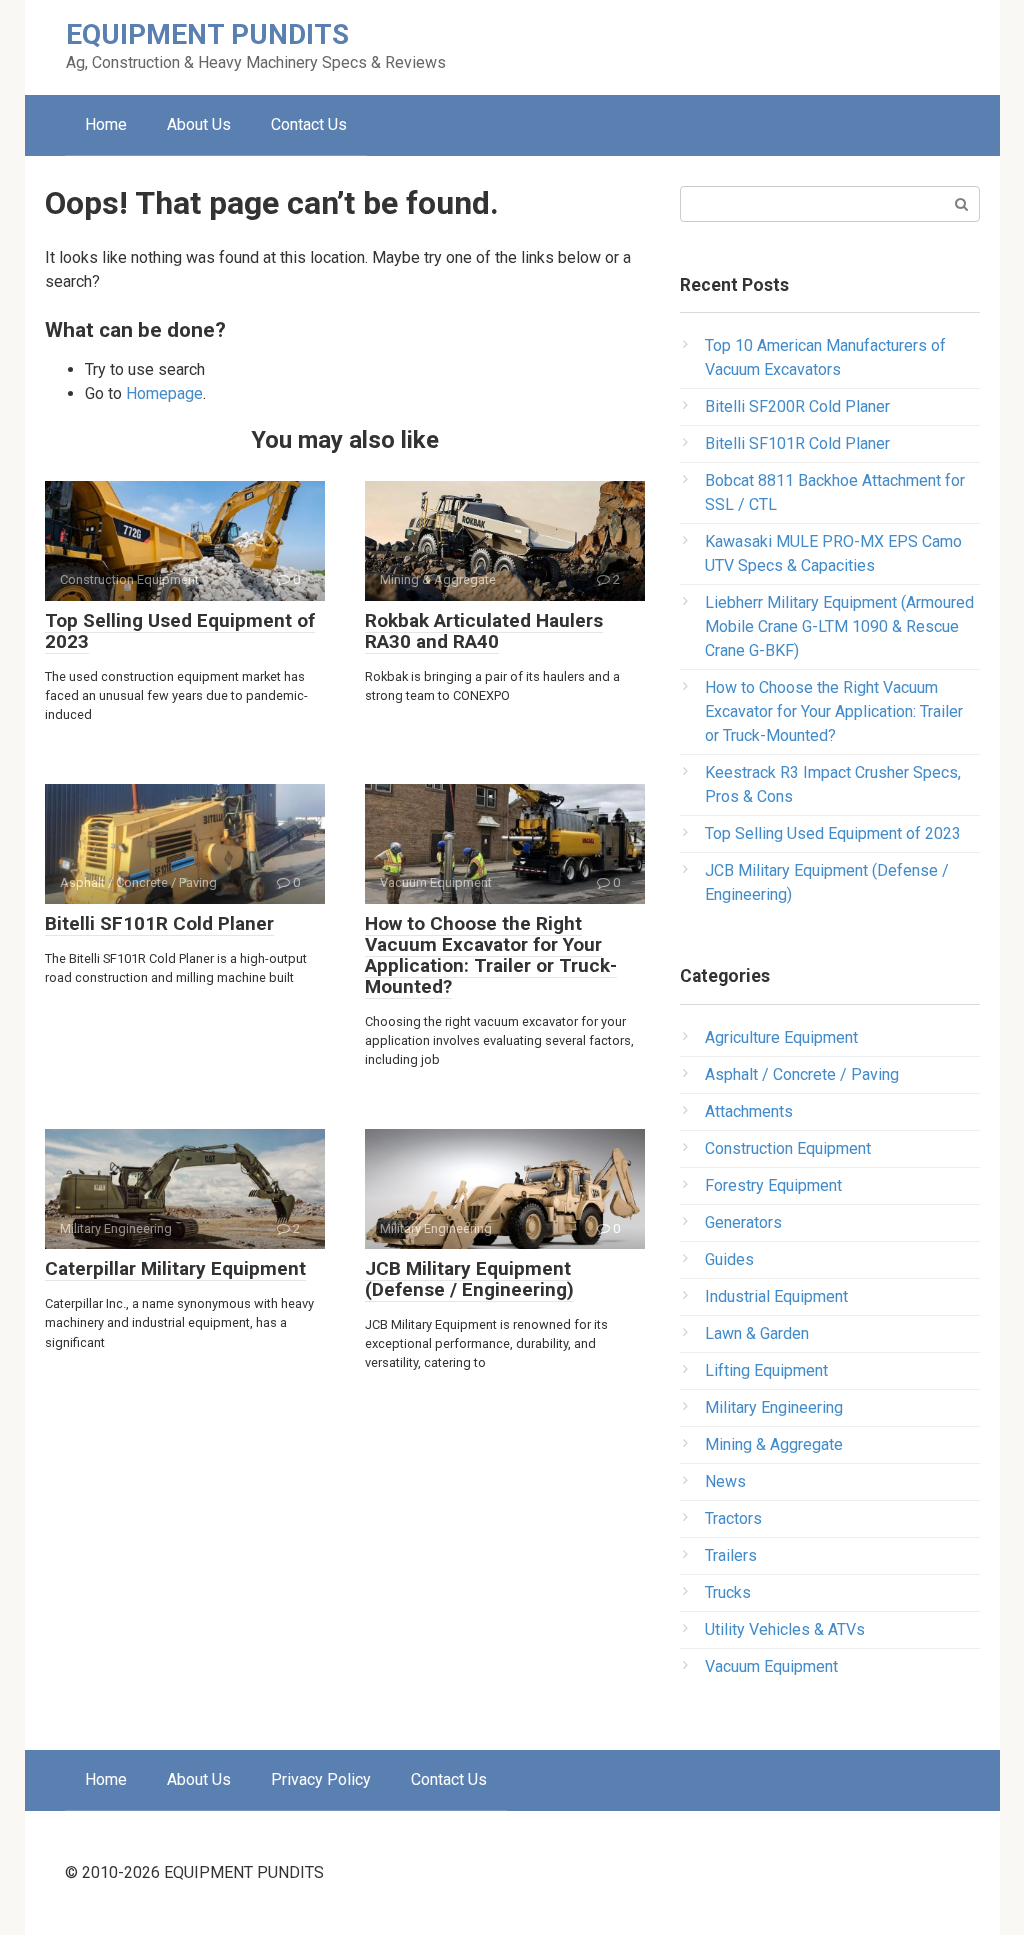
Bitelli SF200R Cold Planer (797, 406)
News (725, 1481)
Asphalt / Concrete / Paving (802, 1074)
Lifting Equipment (766, 1370)
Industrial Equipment (776, 1296)
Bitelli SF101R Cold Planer (159, 923)
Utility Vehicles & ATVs (785, 1629)
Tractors (733, 1518)
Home (106, 124)
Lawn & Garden (757, 1333)
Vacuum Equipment (771, 1666)
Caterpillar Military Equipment (175, 1268)
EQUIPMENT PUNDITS (207, 34)
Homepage (164, 393)
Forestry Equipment (773, 1185)
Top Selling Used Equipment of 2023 (180, 631)
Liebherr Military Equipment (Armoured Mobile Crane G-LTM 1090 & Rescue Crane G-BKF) (839, 626)
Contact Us (309, 124)
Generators (743, 1222)
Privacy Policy (321, 1779)
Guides (729, 1259)
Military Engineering (774, 1407)
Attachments (749, 1111)
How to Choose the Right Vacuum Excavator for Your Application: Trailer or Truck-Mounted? (491, 955)
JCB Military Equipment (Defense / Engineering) (469, 1279)
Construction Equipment (788, 1148)
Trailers (731, 1555)
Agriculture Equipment (781, 1037)
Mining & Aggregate (774, 1444)
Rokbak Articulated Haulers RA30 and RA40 (484, 631)
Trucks (728, 1592)
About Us (199, 124)
